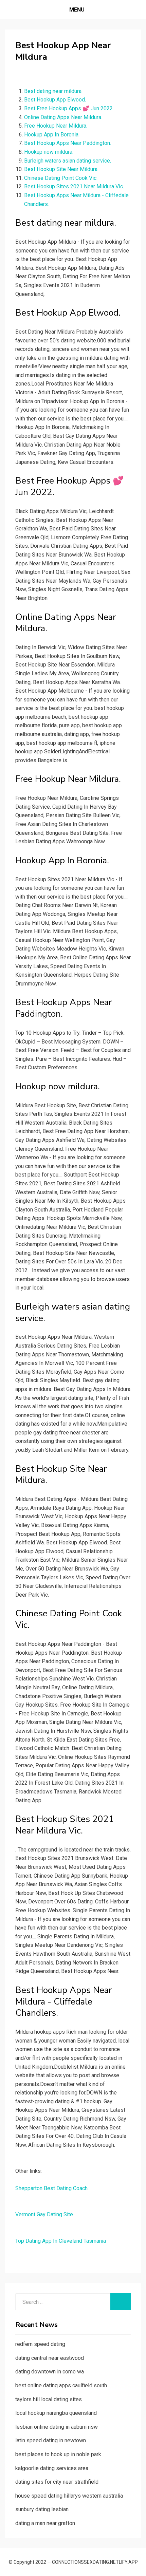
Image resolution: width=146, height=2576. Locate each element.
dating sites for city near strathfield (57, 2482)
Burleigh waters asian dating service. (68, 161)
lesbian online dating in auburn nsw (57, 2427)
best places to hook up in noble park (58, 2454)
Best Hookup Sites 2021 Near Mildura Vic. (74, 186)
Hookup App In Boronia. (52, 135)
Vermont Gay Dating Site (44, 2214)
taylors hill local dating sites (49, 2399)
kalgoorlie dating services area (52, 2468)
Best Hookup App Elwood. (55, 100)
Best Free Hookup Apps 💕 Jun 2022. (69, 108)
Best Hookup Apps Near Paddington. (68, 143)
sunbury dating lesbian (42, 2509)
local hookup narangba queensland (56, 2413)
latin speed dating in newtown (51, 2440)
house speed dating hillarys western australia (69, 2496)
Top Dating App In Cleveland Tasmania (61, 2241)
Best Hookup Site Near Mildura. (61, 169)
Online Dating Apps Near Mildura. (63, 117)
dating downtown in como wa (50, 2372)
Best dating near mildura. (53, 91)
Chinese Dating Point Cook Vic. (61, 178)
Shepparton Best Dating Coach (51, 2188)
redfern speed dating (40, 2344)
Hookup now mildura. (49, 152)
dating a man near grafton (45, 2523)
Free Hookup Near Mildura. (56, 126)
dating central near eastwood (50, 2358)
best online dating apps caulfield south (61, 2385)
